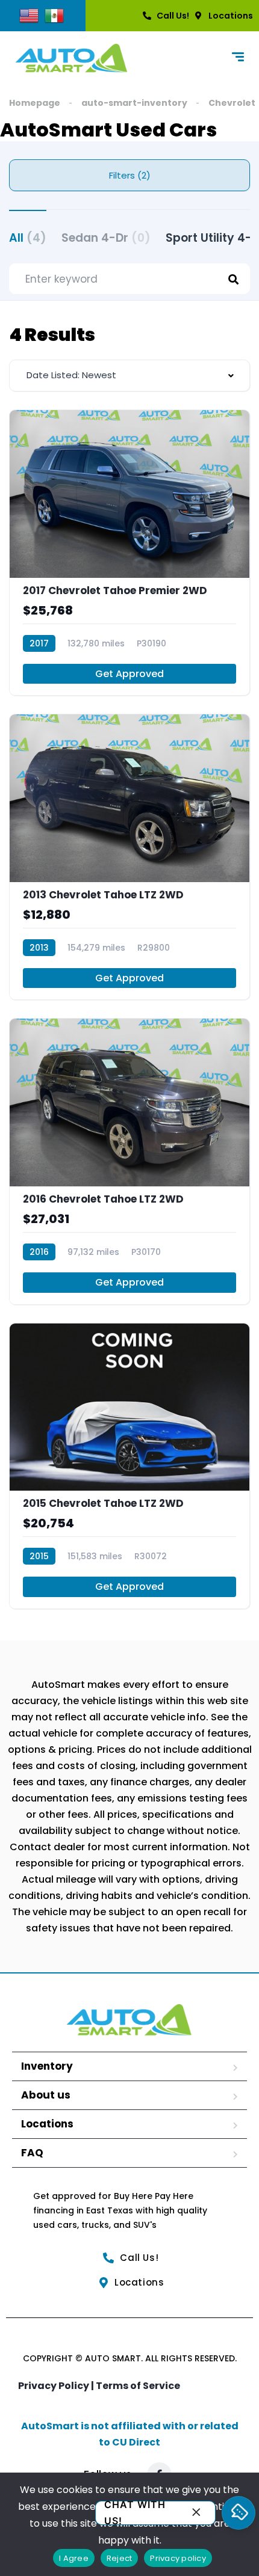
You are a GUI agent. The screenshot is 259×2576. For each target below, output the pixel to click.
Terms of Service (138, 2386)
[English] (29, 15)
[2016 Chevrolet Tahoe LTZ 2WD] (129, 1161)
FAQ (32, 2153)
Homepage (35, 103)
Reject (120, 2558)
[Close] (196, 2513)
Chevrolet (232, 103)
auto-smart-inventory (134, 103)
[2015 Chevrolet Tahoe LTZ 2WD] (129, 1466)
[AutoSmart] (72, 58)
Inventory (47, 2066)
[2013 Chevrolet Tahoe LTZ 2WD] (129, 857)
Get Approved (129, 674)
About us (46, 2095)
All (28, 238)
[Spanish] (54, 15)
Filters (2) (130, 175)
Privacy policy (178, 2558)
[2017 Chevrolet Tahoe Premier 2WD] (129, 553)
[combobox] (129, 376)
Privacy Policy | (57, 2386)
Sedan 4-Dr (106, 238)
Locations (47, 2124)
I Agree (74, 2558)
